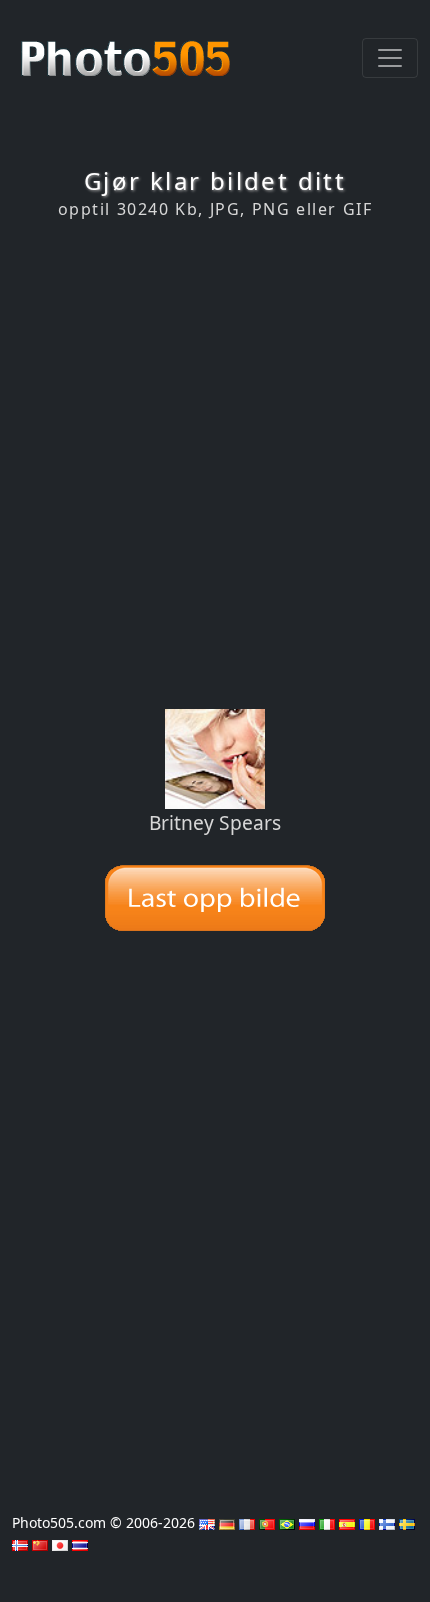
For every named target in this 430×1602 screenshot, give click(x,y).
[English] (207, 1522)
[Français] (247, 1522)
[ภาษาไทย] (80, 1543)
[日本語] (60, 1543)
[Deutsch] (227, 1522)
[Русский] (307, 1522)
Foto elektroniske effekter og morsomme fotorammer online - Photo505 (128, 48)
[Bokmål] (20, 1543)
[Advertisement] (215, 464)
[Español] (347, 1522)
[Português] (267, 1522)
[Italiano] (327, 1522)
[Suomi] (387, 1522)
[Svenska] (407, 1522)
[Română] (367, 1522)
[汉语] (40, 1543)
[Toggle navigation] (390, 58)
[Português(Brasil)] (287, 1522)
